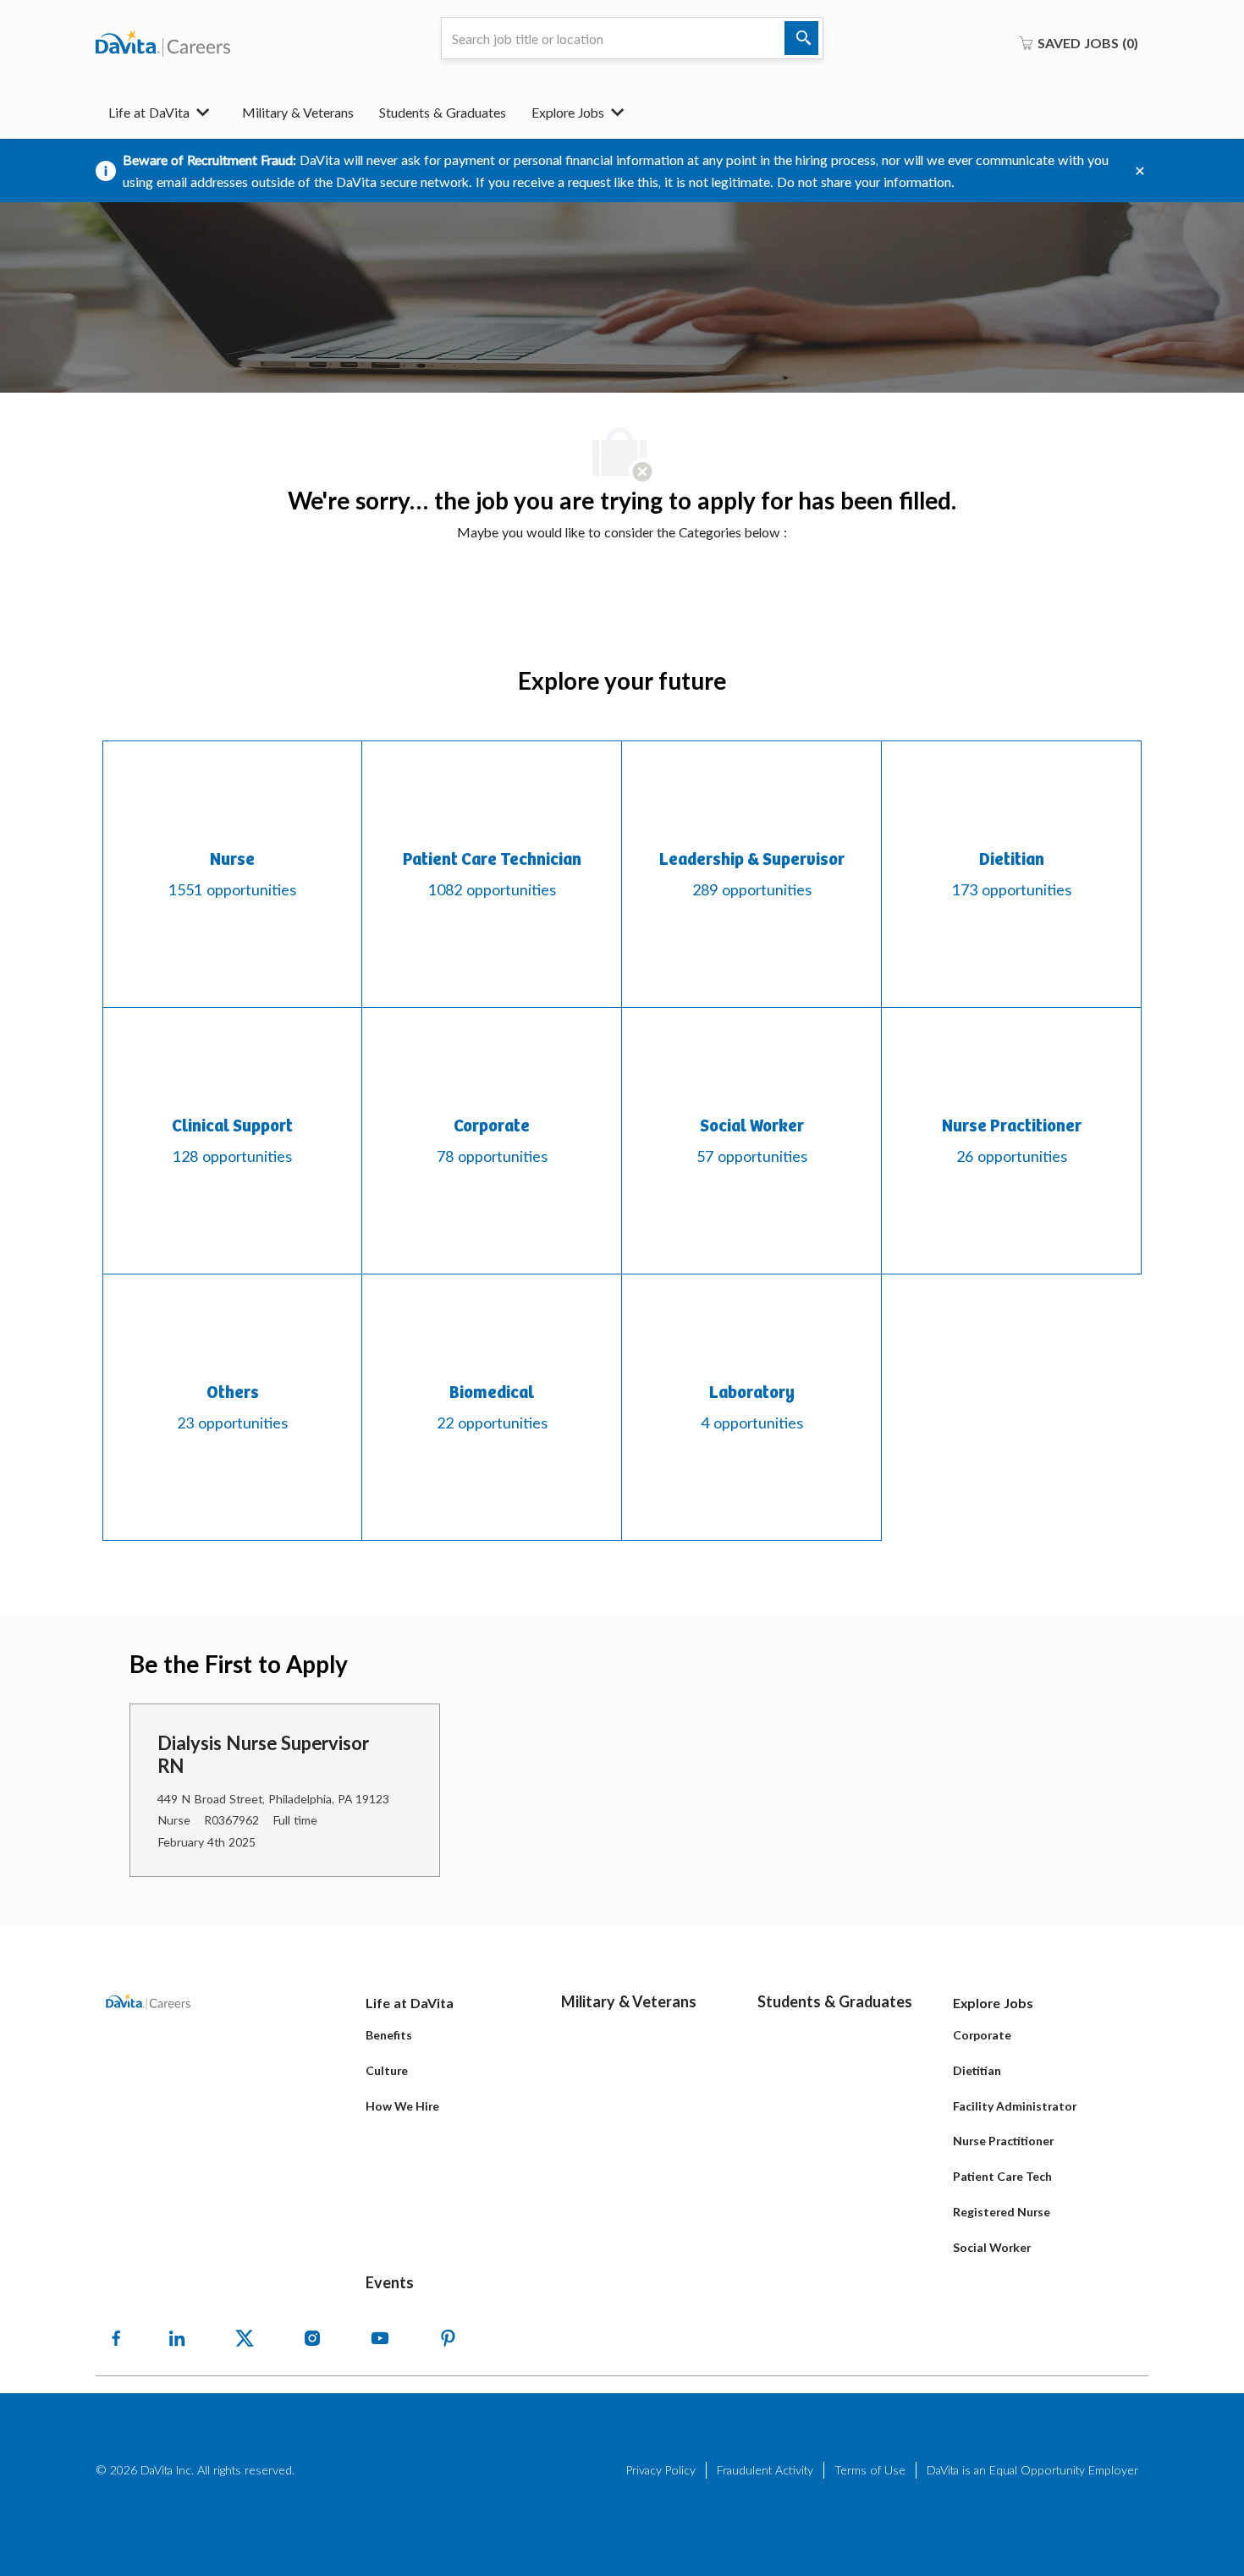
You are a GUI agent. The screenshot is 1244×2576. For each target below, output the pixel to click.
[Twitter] (245, 2338)
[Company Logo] (163, 43)
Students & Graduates (443, 112)
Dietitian (977, 2070)
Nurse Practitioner (1003, 2141)
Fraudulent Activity (765, 2470)
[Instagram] (312, 2338)
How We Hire (402, 2106)
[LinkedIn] (177, 2338)
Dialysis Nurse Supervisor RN (263, 1755)
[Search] (801, 38)
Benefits (389, 2035)
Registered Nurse (1002, 2212)
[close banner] (1140, 171)
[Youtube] (380, 2338)
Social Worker (992, 2247)
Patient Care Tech (1002, 2176)
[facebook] (116, 2338)
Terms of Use (870, 2470)
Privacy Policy (661, 2470)
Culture (387, 2070)
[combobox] (632, 38)
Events (390, 2282)
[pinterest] (448, 2338)
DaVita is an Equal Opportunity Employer (1032, 2470)
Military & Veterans (298, 112)
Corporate (982, 2035)
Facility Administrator (1015, 2106)
